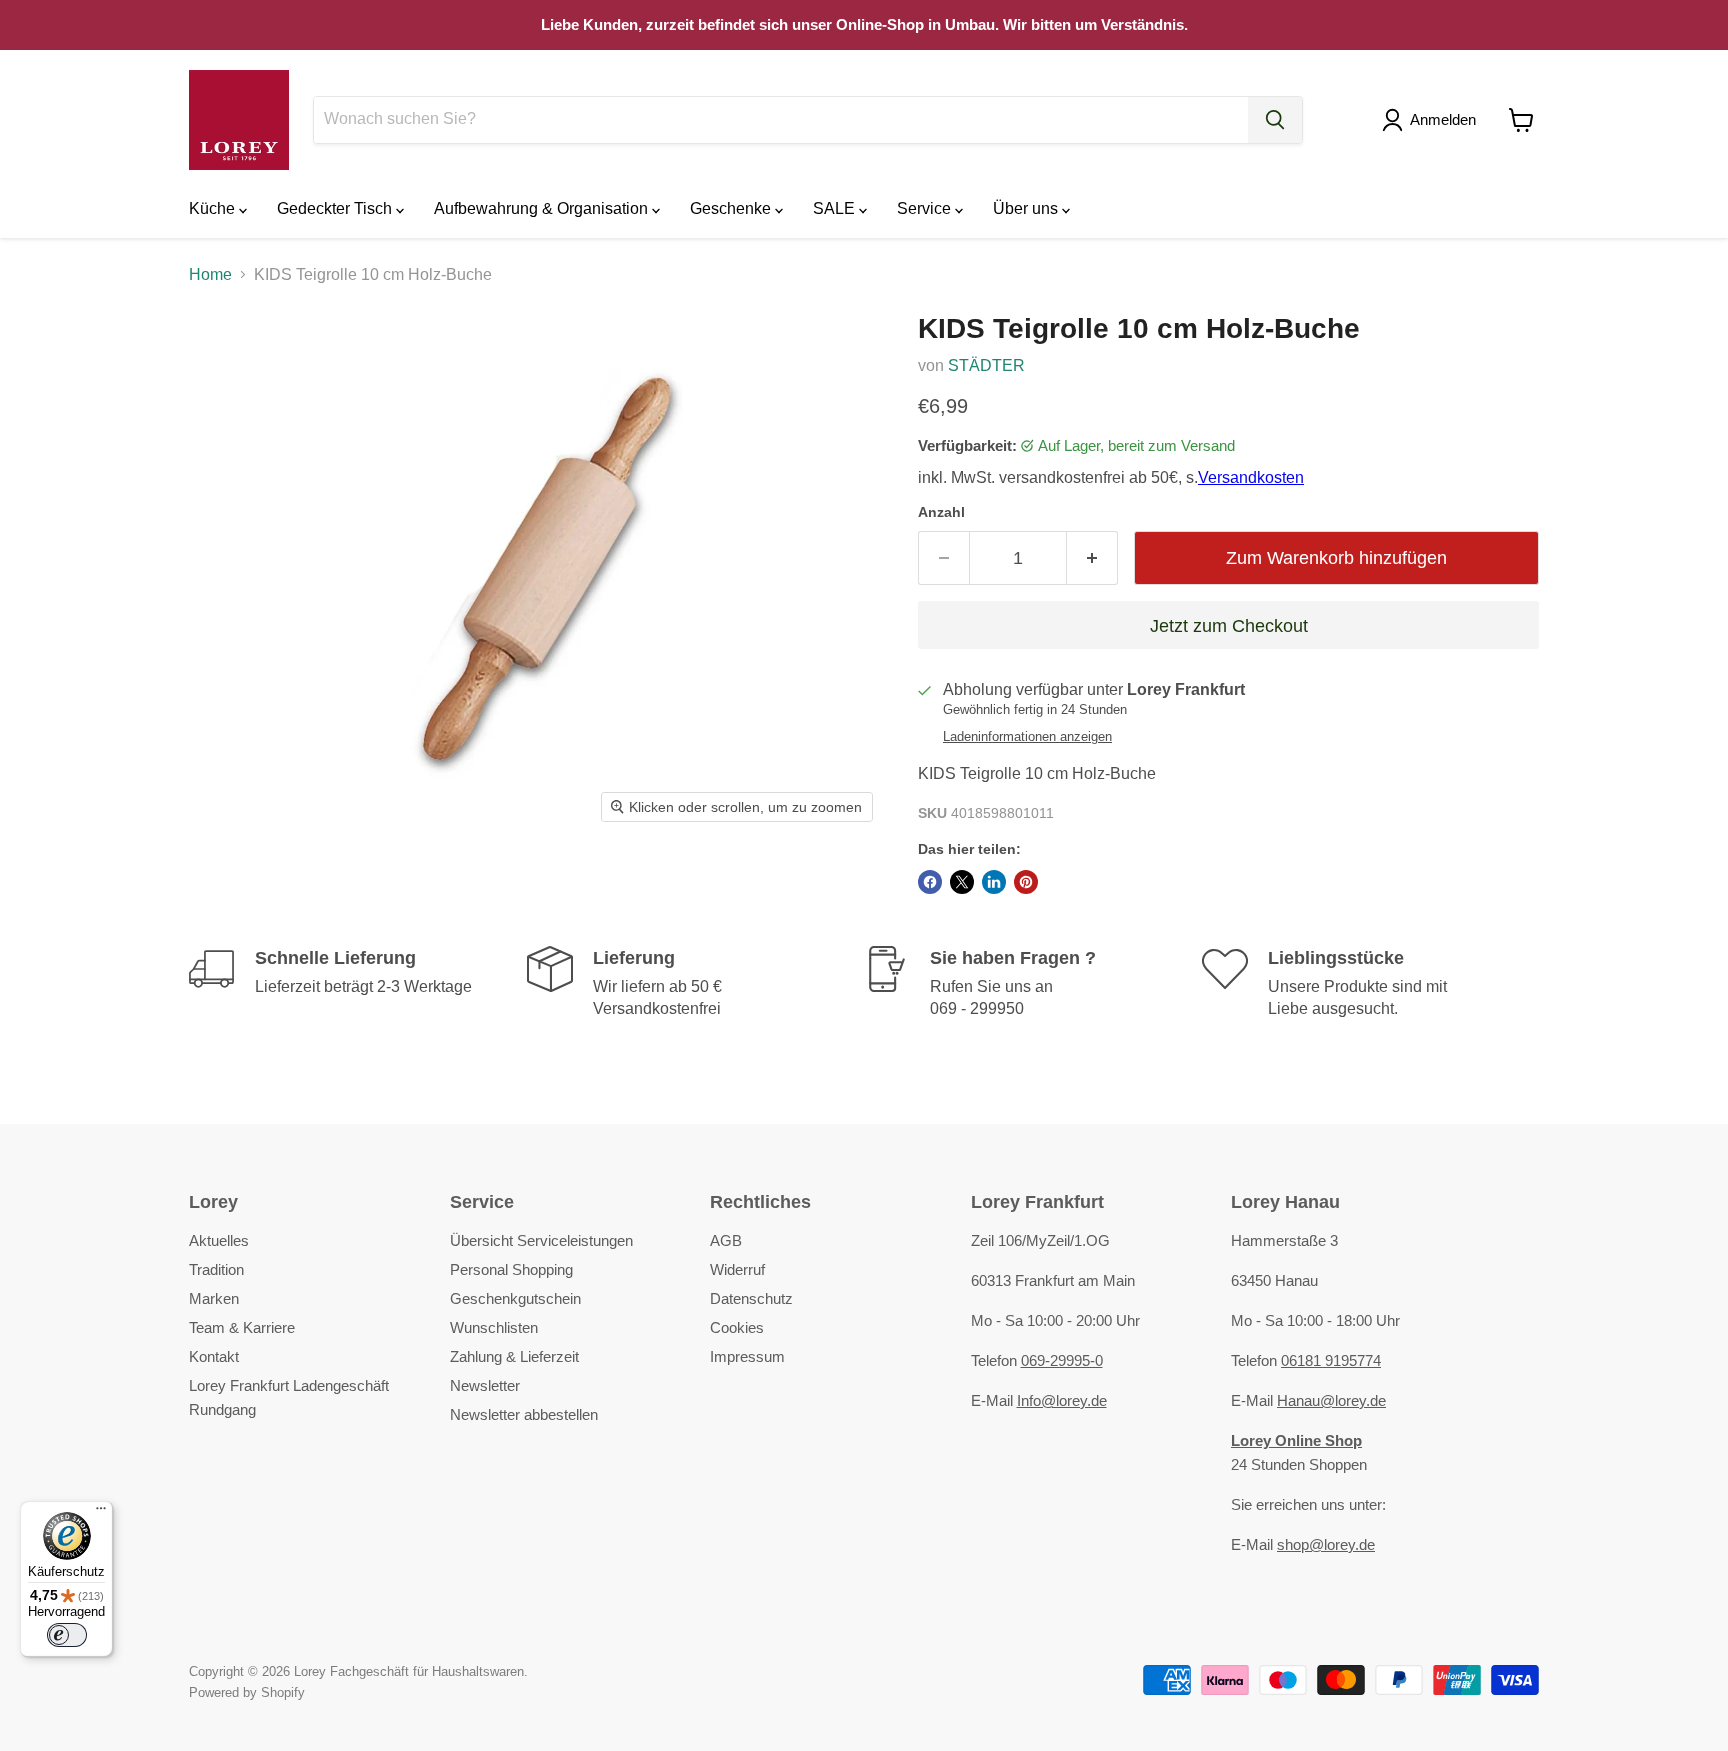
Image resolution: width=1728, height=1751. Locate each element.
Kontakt (214, 1356)
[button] (1433, 120)
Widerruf (737, 1269)
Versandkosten (1251, 477)
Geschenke (732, 208)
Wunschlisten (494, 1327)
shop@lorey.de (1326, 1544)
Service (926, 208)
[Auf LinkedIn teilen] (994, 882)
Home (210, 274)
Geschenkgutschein (515, 1298)
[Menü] (101, 1513)
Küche (214, 208)
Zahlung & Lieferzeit (514, 1356)
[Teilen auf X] (962, 882)
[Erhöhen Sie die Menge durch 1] (1092, 558)
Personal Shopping (511, 1269)
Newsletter (485, 1385)
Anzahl (941, 512)
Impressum (747, 1356)
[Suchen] (1275, 120)
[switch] (67, 1635)
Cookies (737, 1327)
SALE (836, 208)
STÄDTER (986, 365)
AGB (726, 1240)
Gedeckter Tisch (336, 208)
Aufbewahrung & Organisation (543, 208)
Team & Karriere (242, 1327)
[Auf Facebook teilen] (930, 882)
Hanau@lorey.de (1331, 1400)
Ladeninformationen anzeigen (1027, 737)
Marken (214, 1298)
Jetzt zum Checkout (1229, 626)
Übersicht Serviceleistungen (541, 1240)
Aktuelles (219, 1240)
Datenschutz (751, 1298)
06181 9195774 (1331, 1360)
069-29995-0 (1062, 1360)
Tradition (216, 1269)
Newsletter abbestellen (524, 1414)
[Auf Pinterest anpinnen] (1026, 882)
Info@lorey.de (1062, 1400)
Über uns (1027, 208)
